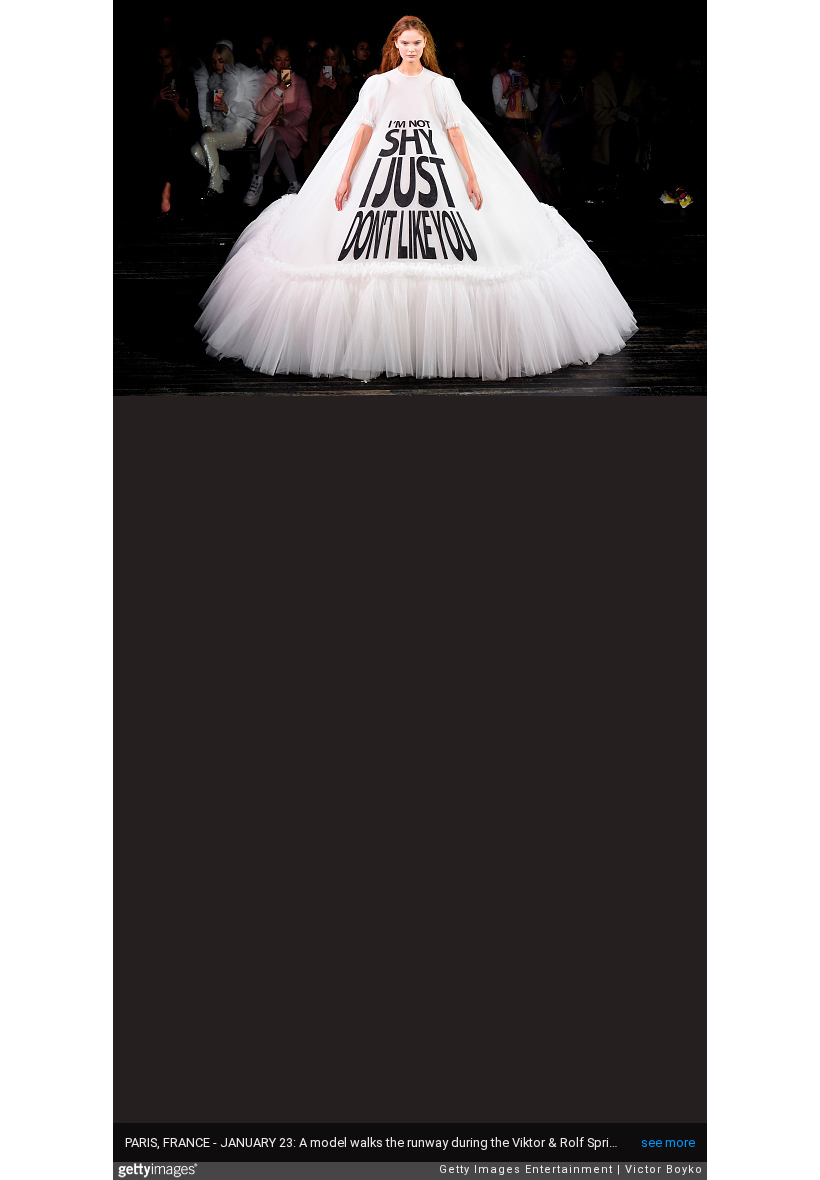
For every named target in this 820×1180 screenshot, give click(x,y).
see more (668, 1142)
